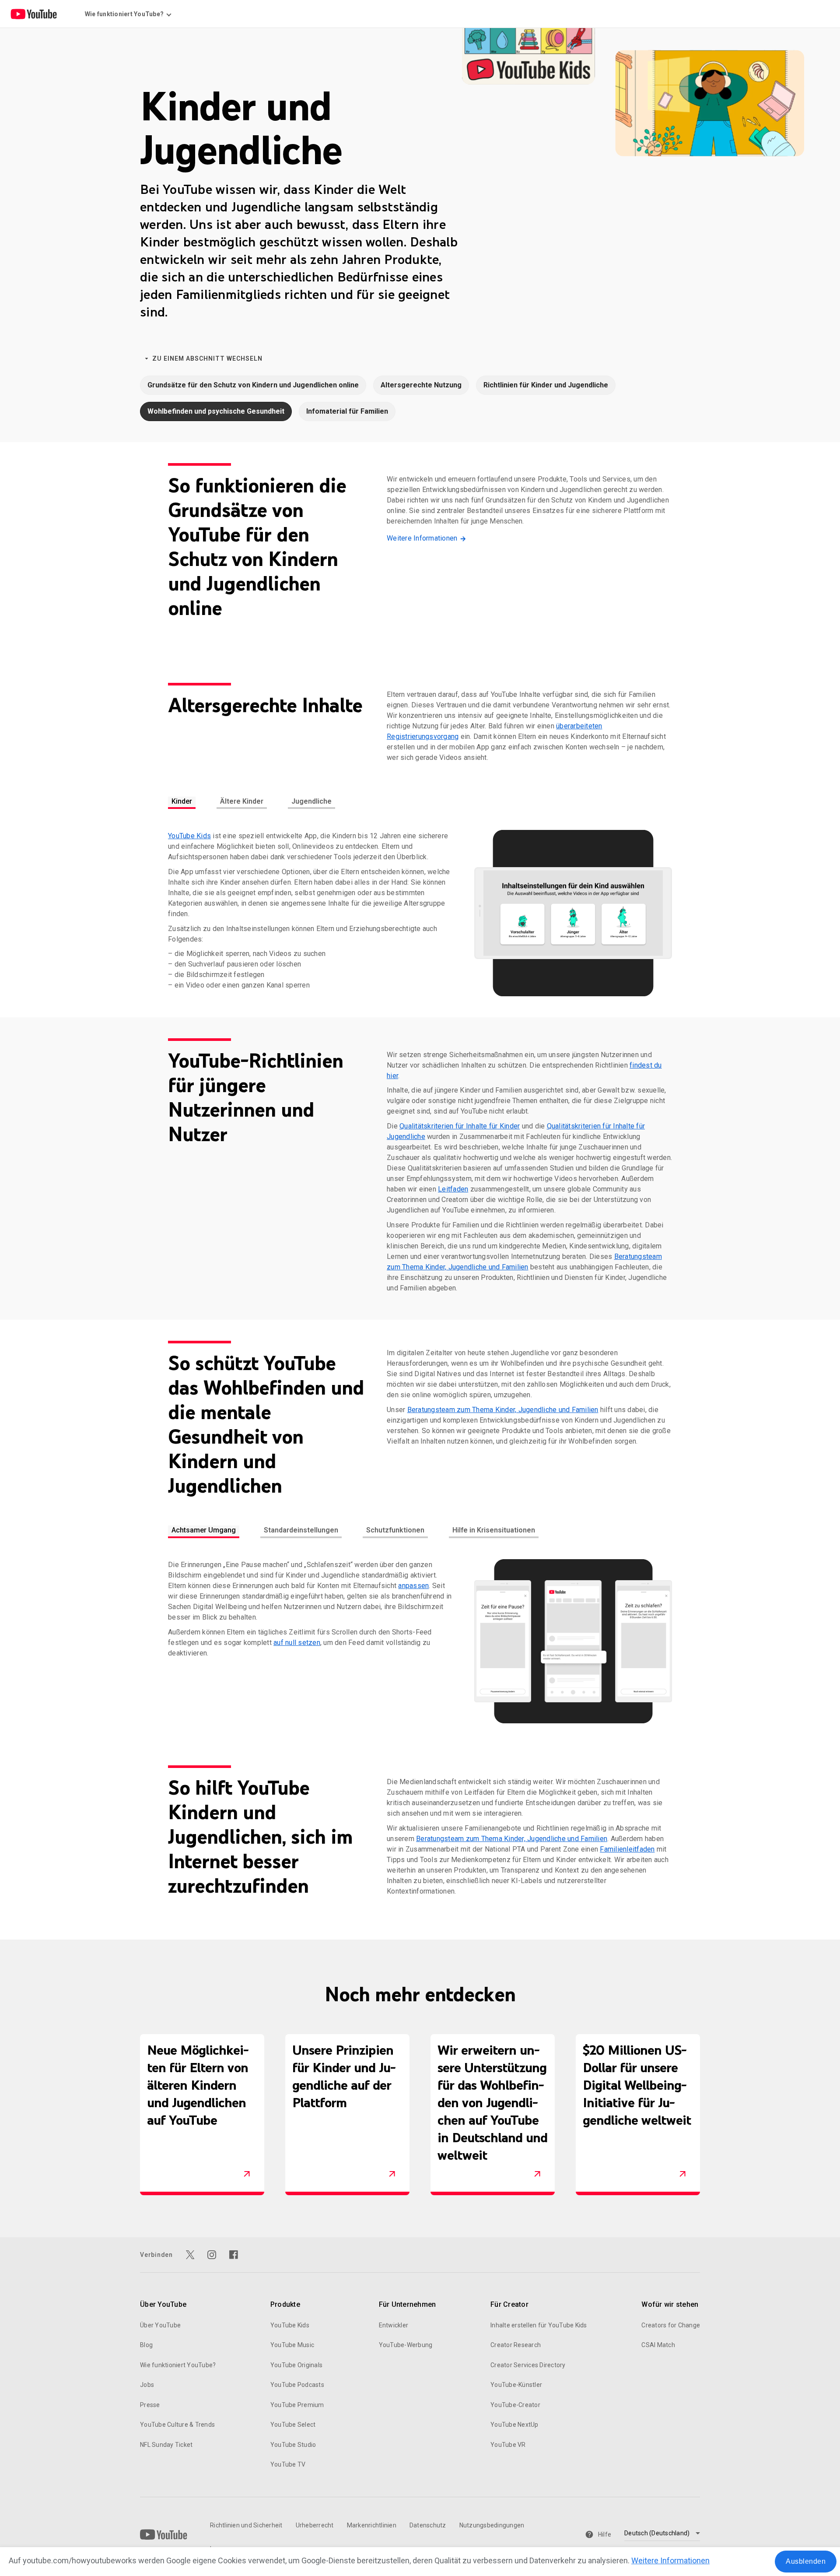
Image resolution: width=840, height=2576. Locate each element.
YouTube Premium (297, 2405)
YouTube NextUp (514, 2425)
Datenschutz (428, 2525)
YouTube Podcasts (297, 2385)
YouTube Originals (296, 2365)
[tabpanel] (420, 913)
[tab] (182, 803)
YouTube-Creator (515, 2405)
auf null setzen (297, 1643)
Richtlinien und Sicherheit (246, 2525)
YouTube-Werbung (406, 2345)
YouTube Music (292, 2345)
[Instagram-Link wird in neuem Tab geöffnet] (212, 2255)
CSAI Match (658, 2345)
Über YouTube (160, 2325)
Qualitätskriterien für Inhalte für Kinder (460, 1126)
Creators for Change (671, 2325)
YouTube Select (293, 2425)
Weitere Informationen (670, 2560)
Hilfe (605, 2534)
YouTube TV (288, 2464)
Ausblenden (806, 2561)
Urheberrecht (315, 2525)
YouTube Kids (189, 836)
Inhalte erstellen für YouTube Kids (539, 2325)
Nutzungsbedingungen (492, 2525)
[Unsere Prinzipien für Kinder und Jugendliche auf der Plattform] (392, 2174)
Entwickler (394, 2325)
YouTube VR (508, 2445)
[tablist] (420, 803)
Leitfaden (453, 1189)
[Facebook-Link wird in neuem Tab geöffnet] (234, 2255)
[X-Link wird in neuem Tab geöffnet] (190, 2255)
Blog (146, 2345)
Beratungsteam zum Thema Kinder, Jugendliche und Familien (503, 1410)
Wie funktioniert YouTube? (178, 2365)
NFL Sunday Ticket (166, 2445)
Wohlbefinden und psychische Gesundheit (216, 411)
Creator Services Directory (528, 2365)
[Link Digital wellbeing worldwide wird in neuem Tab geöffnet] (682, 2174)
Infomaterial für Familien (347, 411)
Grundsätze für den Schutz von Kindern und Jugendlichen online (253, 385)
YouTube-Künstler (516, 2385)
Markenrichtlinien (372, 2525)
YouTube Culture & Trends (177, 2425)
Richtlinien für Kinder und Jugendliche (546, 385)
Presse (150, 2405)
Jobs (147, 2385)
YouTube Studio (293, 2445)
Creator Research (516, 2345)
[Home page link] (34, 14)
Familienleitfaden (627, 1849)
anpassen (413, 1586)
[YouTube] (164, 2534)
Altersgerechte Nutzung (421, 385)
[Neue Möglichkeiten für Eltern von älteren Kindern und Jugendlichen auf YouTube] (247, 2174)
